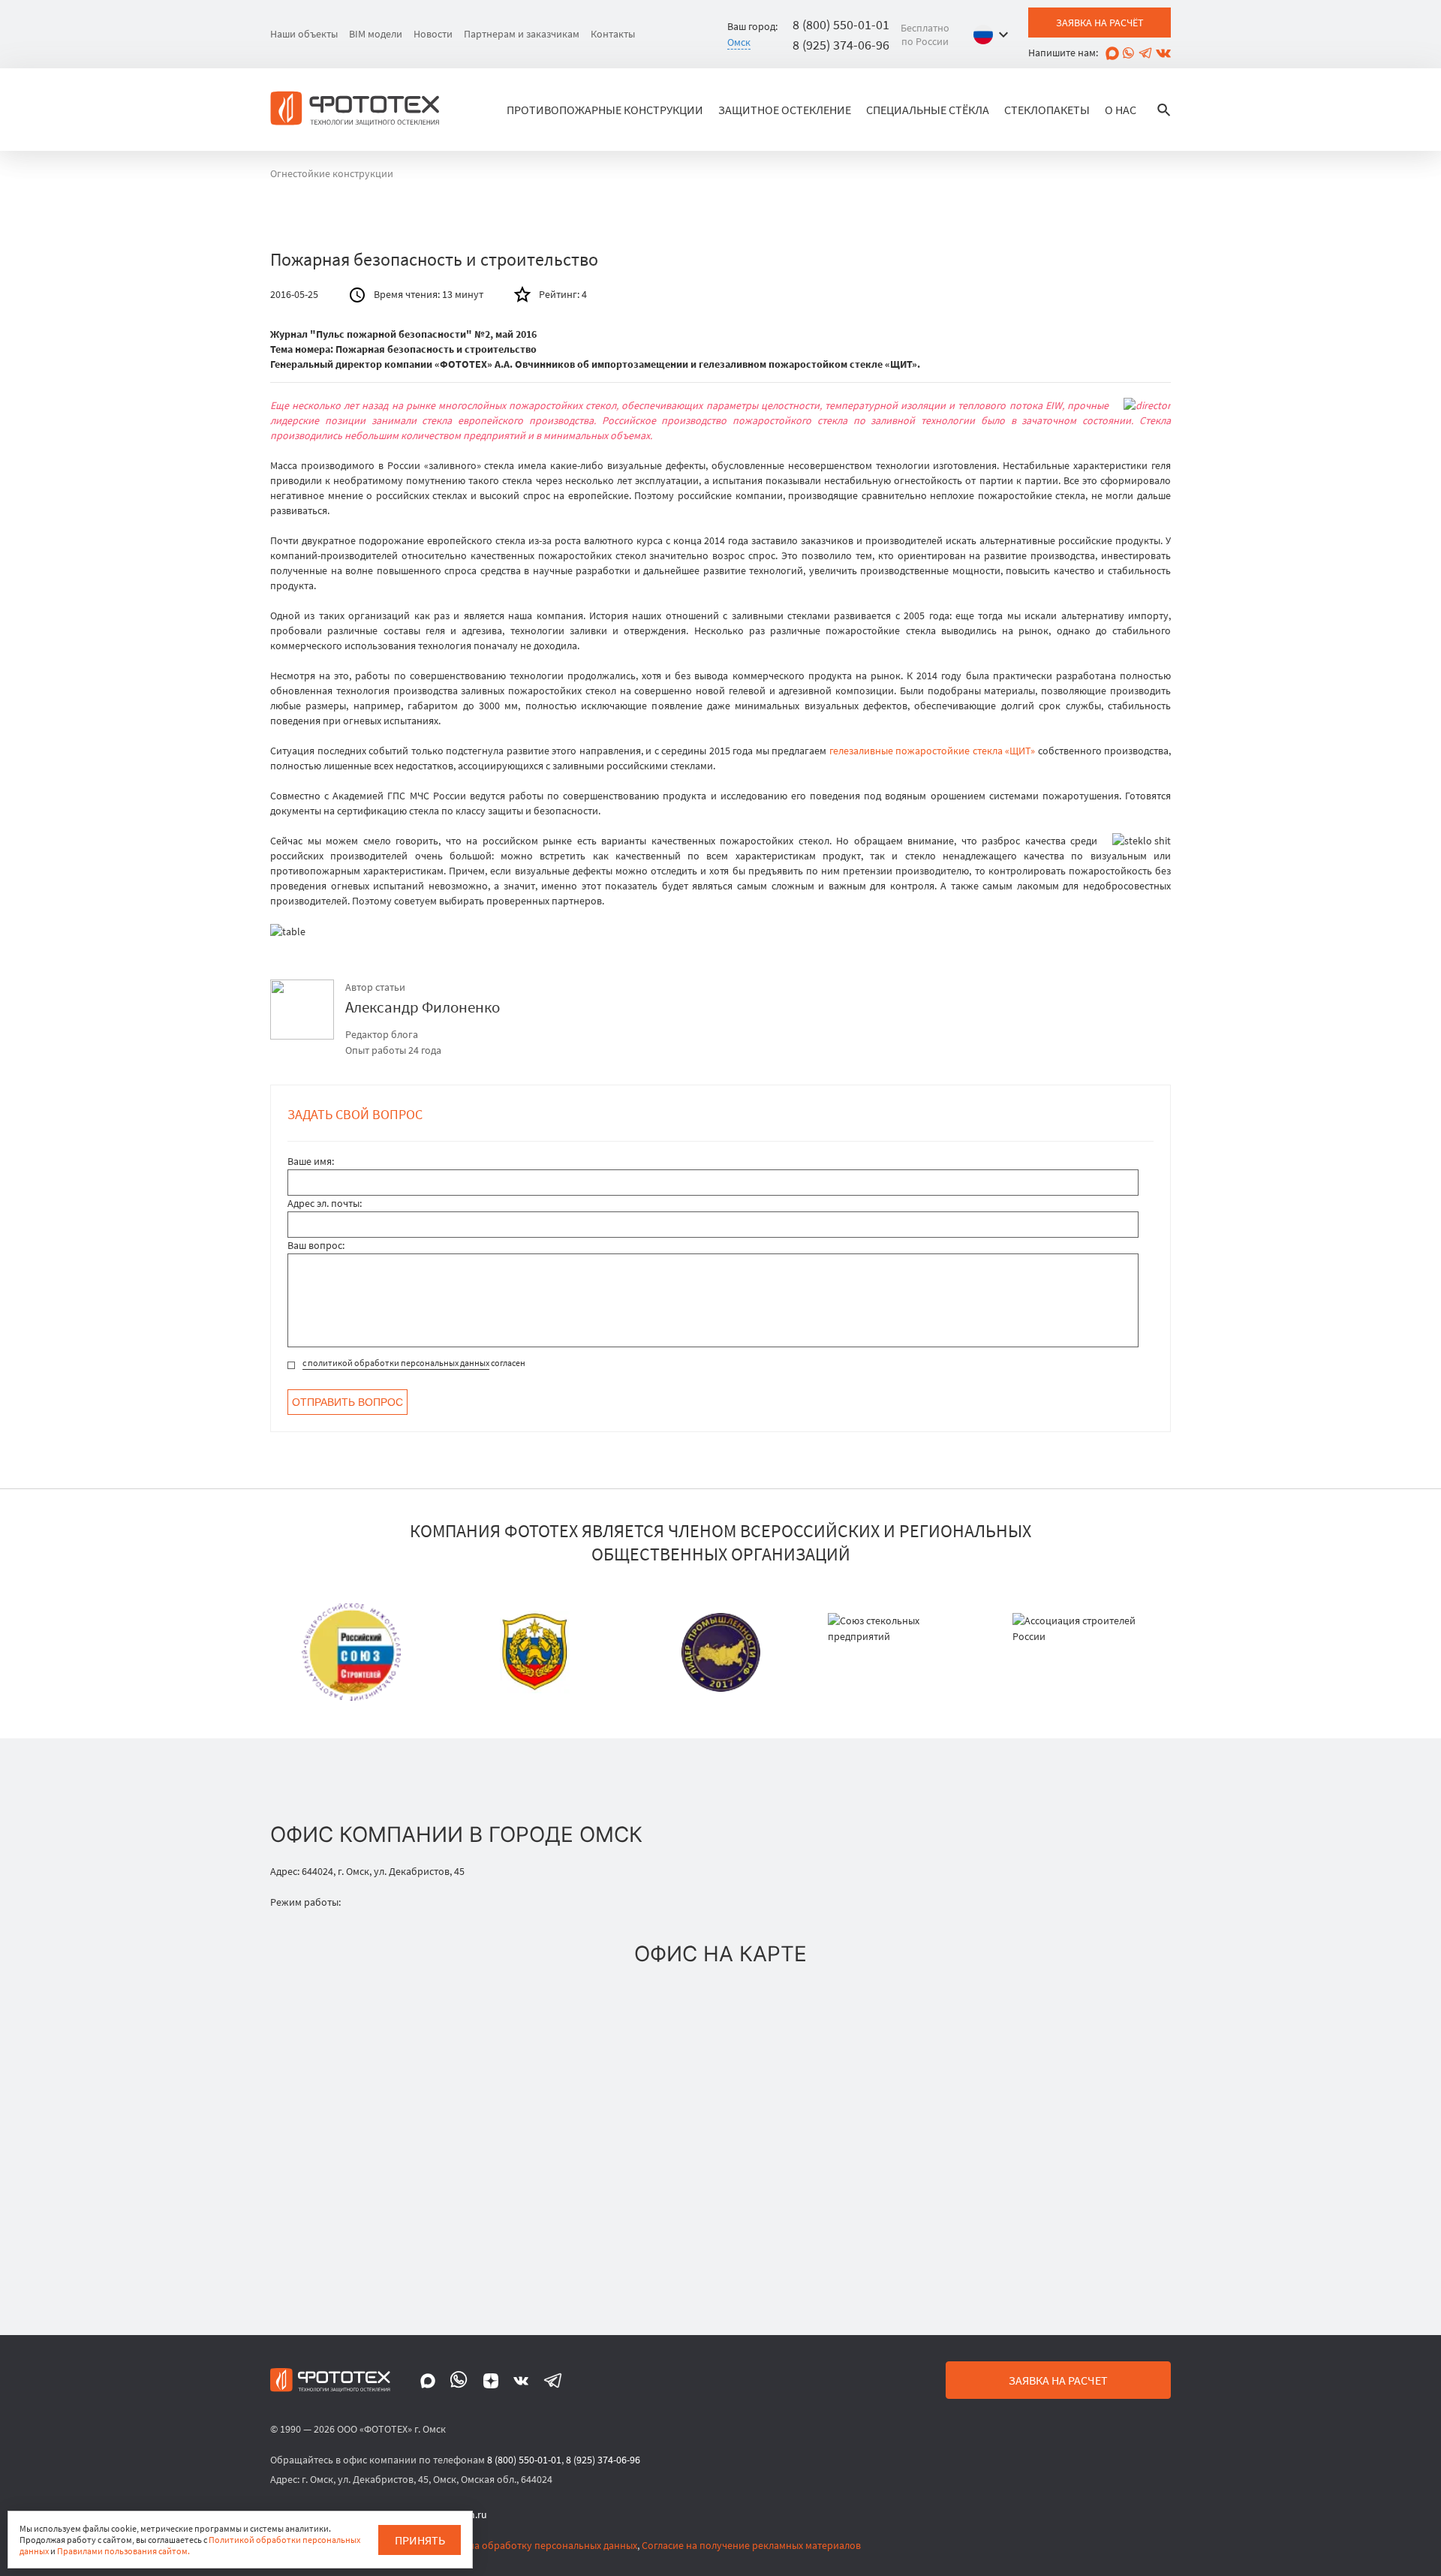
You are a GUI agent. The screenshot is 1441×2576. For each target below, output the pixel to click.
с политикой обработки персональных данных (396, 1363)
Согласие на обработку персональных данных (531, 2545)
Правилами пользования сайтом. (123, 2551)
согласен (414, 1363)
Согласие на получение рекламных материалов (751, 2545)
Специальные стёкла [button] (928, 110)
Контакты (613, 34)
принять (420, 2540)
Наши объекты (304, 34)
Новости (433, 34)
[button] (994, 35)
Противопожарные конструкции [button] (605, 110)
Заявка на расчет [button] (1058, 2380)
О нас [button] (1121, 110)
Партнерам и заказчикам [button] (522, 34)
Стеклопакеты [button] (1047, 110)
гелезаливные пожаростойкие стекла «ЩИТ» (933, 751)
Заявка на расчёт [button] (1100, 23)
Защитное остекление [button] (785, 110)
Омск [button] (739, 42)
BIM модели (376, 34)
